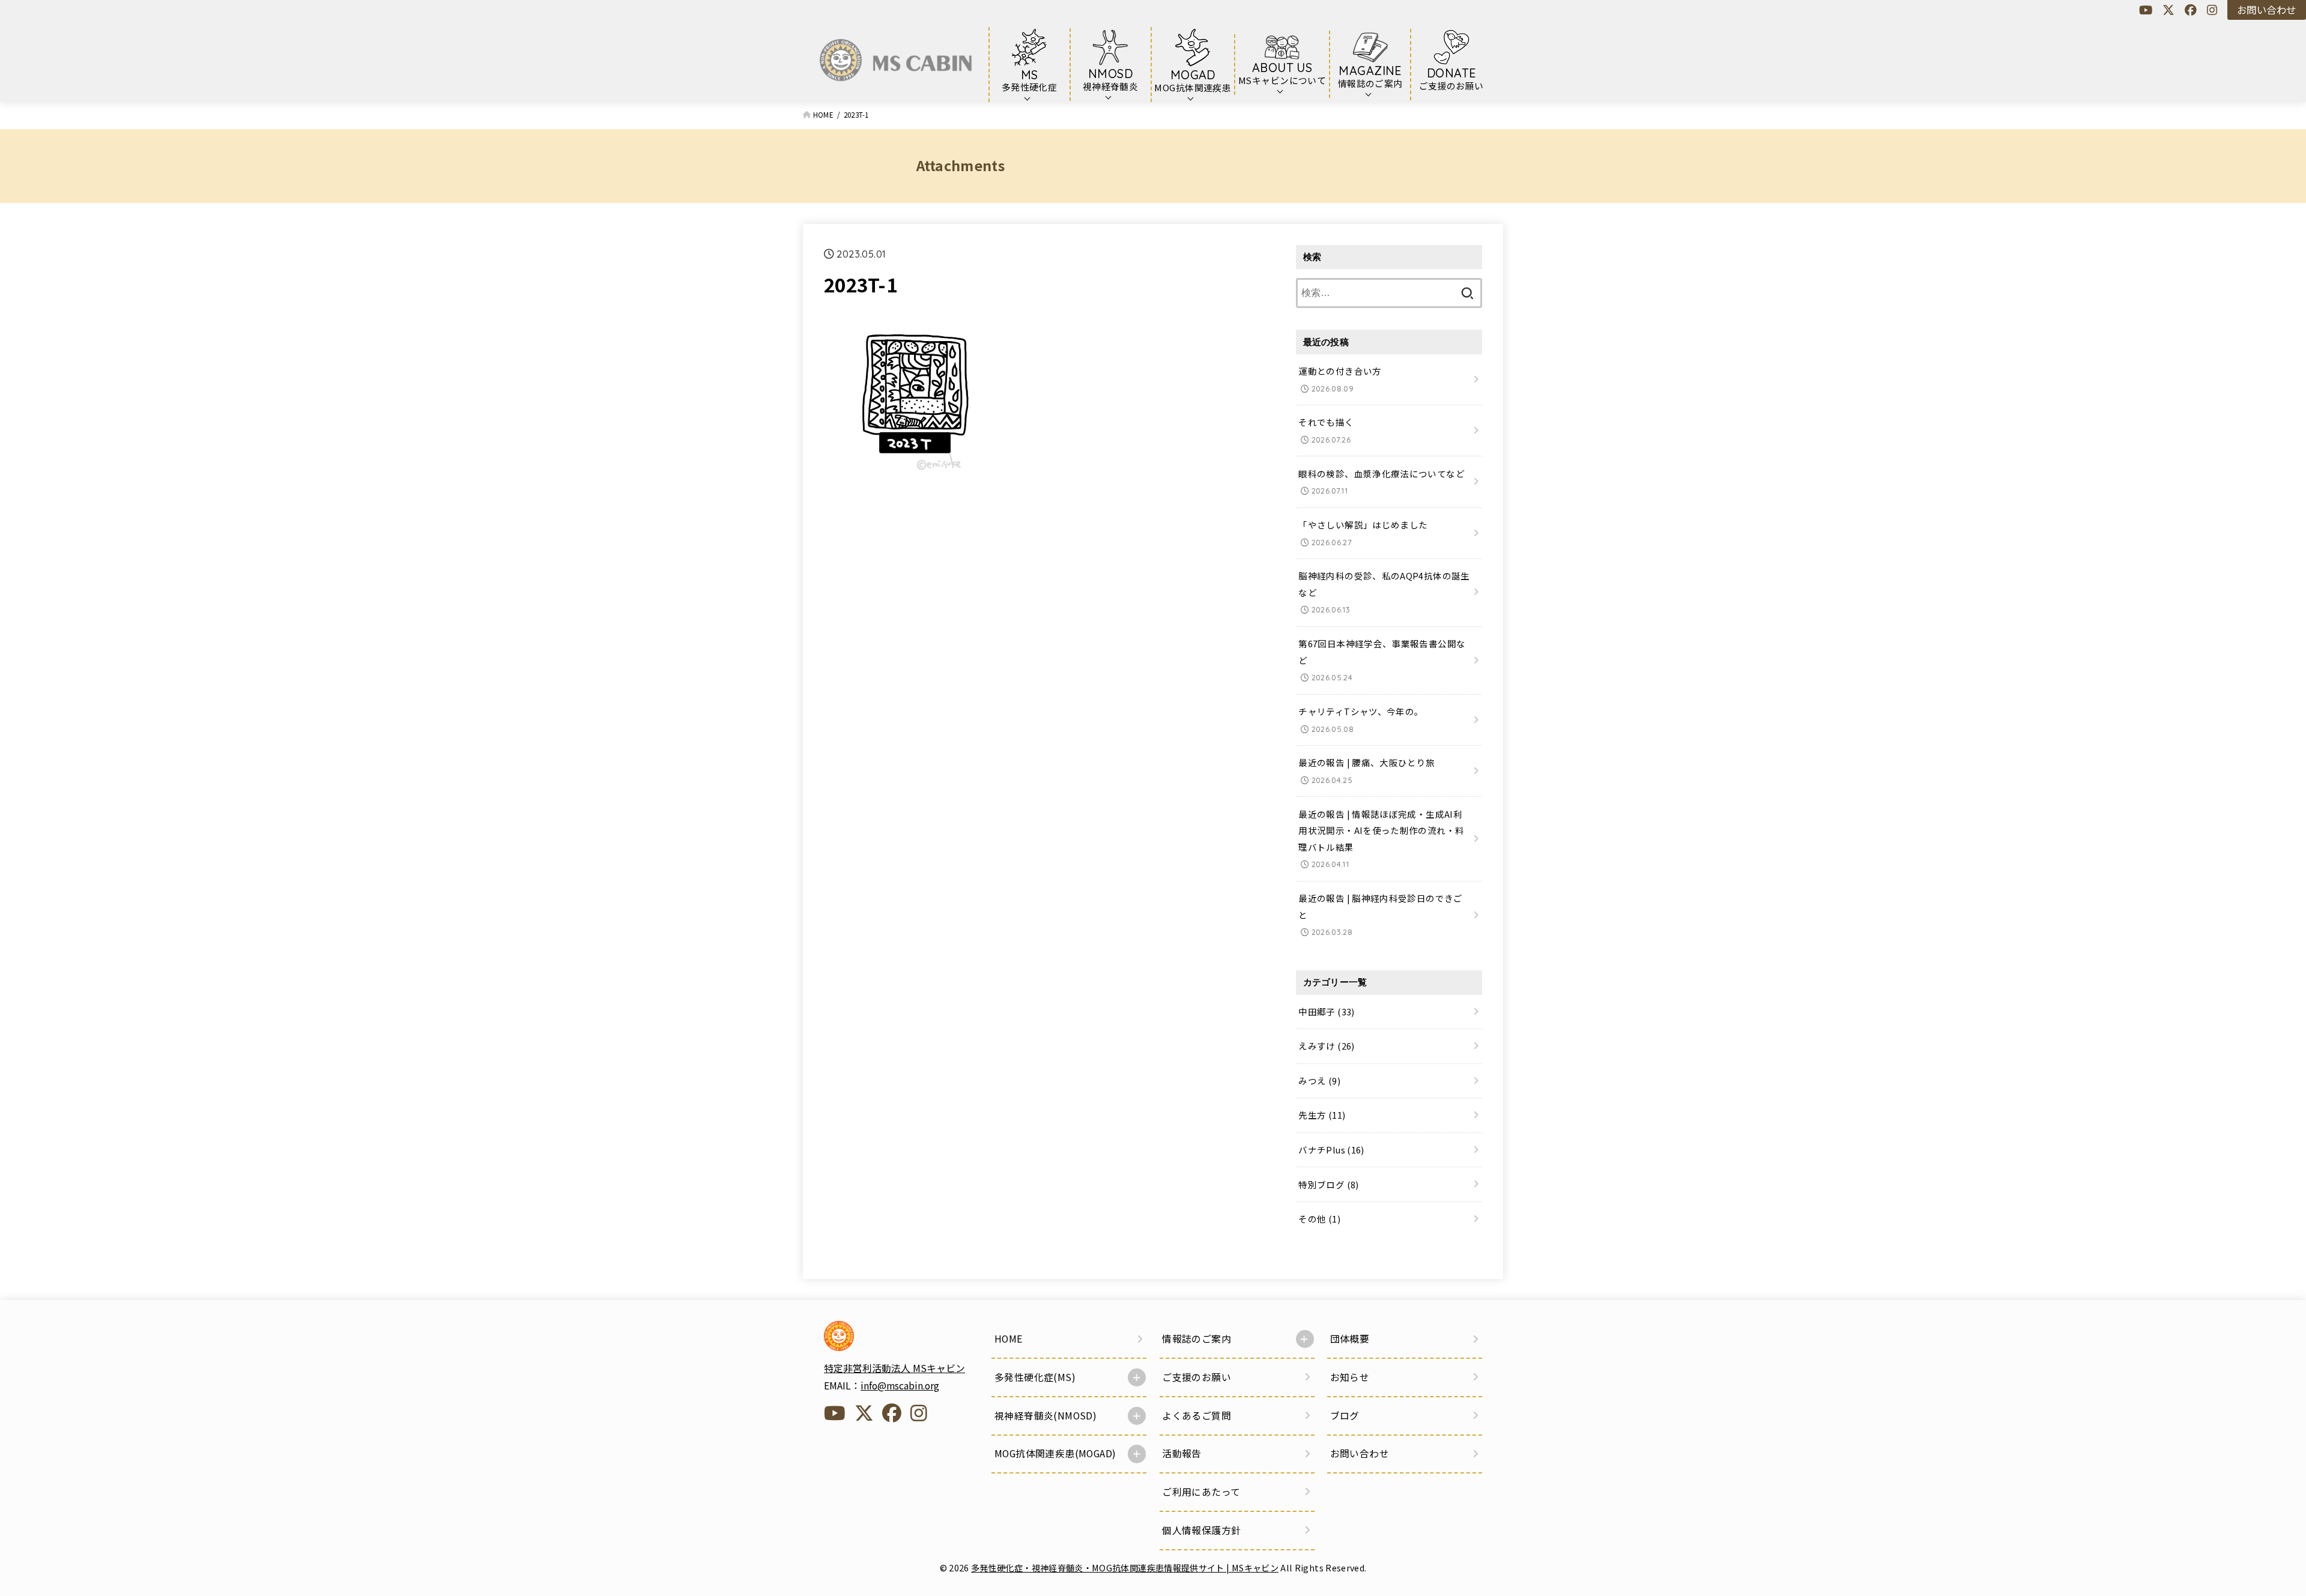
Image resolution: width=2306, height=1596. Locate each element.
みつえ (1319, 1081)
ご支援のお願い (1197, 1377)
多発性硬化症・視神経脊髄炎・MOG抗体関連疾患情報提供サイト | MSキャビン (1125, 1567)
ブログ (1345, 1416)
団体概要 (1350, 1339)
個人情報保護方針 (1201, 1530)
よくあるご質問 (1197, 1416)
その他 (1319, 1219)
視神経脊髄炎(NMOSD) (1046, 1416)
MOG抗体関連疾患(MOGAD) (1055, 1453)
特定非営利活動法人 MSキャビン (894, 1368)
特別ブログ (1328, 1184)
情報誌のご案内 (1197, 1339)
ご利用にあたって (1201, 1492)
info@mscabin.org (900, 1386)
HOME (1009, 1339)
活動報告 (1182, 1453)
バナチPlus (1331, 1150)
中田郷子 (1326, 1011)
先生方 (1322, 1115)
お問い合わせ (2266, 10)
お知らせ (1350, 1377)
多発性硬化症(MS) (1035, 1377)
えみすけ (1326, 1046)
